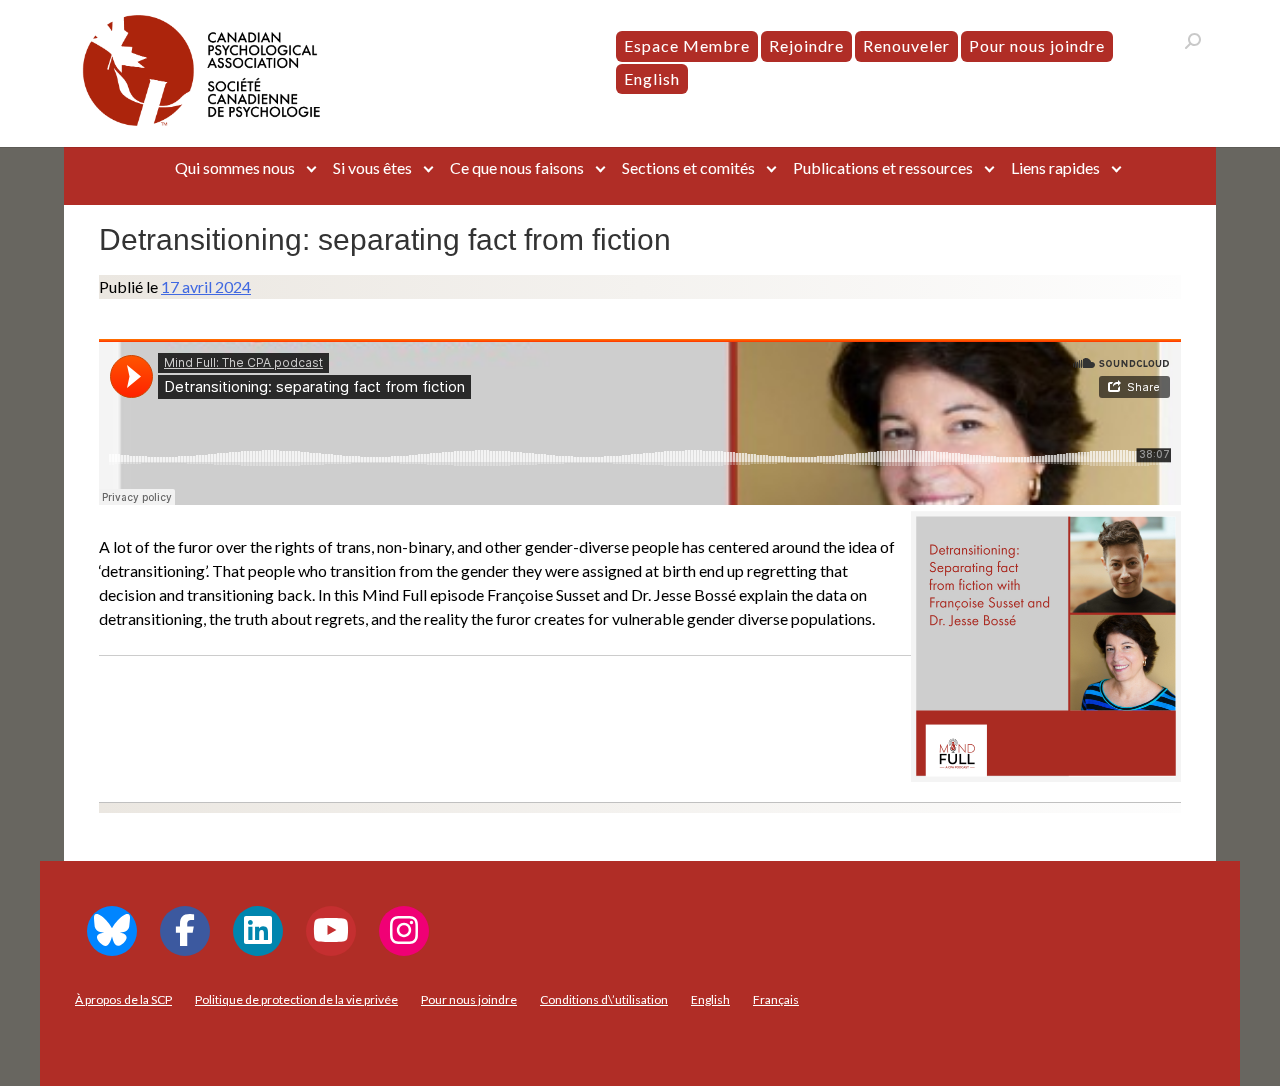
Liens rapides (1055, 167)
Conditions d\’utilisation (604, 999)
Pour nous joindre (1037, 45)
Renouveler (906, 45)
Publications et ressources (883, 167)
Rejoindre (806, 45)
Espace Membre (687, 45)
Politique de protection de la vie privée (296, 999)
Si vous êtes (372, 167)
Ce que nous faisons (517, 167)
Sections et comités (688, 167)
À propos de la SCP (123, 999)
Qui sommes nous (235, 167)
